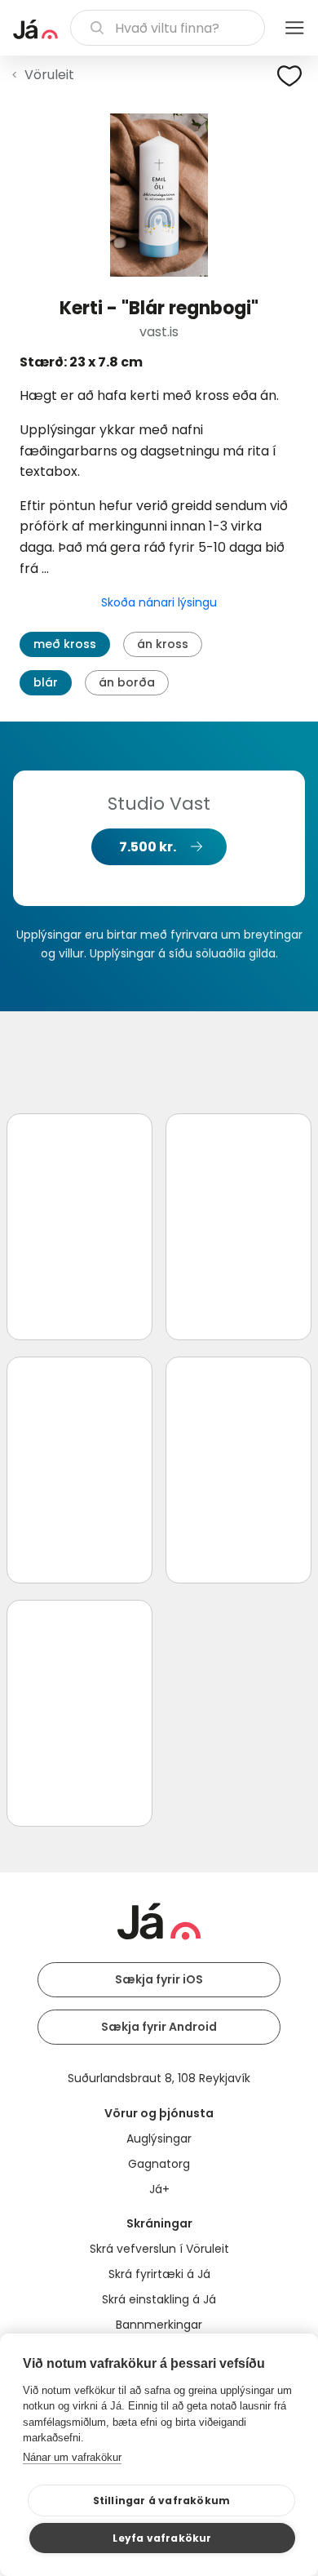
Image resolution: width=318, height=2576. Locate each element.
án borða (127, 682)
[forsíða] (35, 29)
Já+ (159, 2189)
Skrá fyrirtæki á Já (159, 2274)
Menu (294, 28)
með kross (65, 644)
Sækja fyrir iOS (159, 1979)
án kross (163, 644)
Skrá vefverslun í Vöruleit (159, 2249)
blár (46, 682)
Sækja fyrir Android (159, 2027)
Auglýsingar (159, 2139)
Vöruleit (49, 75)
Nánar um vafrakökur (72, 2457)
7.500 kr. (148, 847)
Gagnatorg (159, 2164)
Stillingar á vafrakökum (162, 2500)
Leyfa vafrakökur (162, 2538)
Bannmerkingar (159, 2325)
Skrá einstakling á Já (159, 2299)
